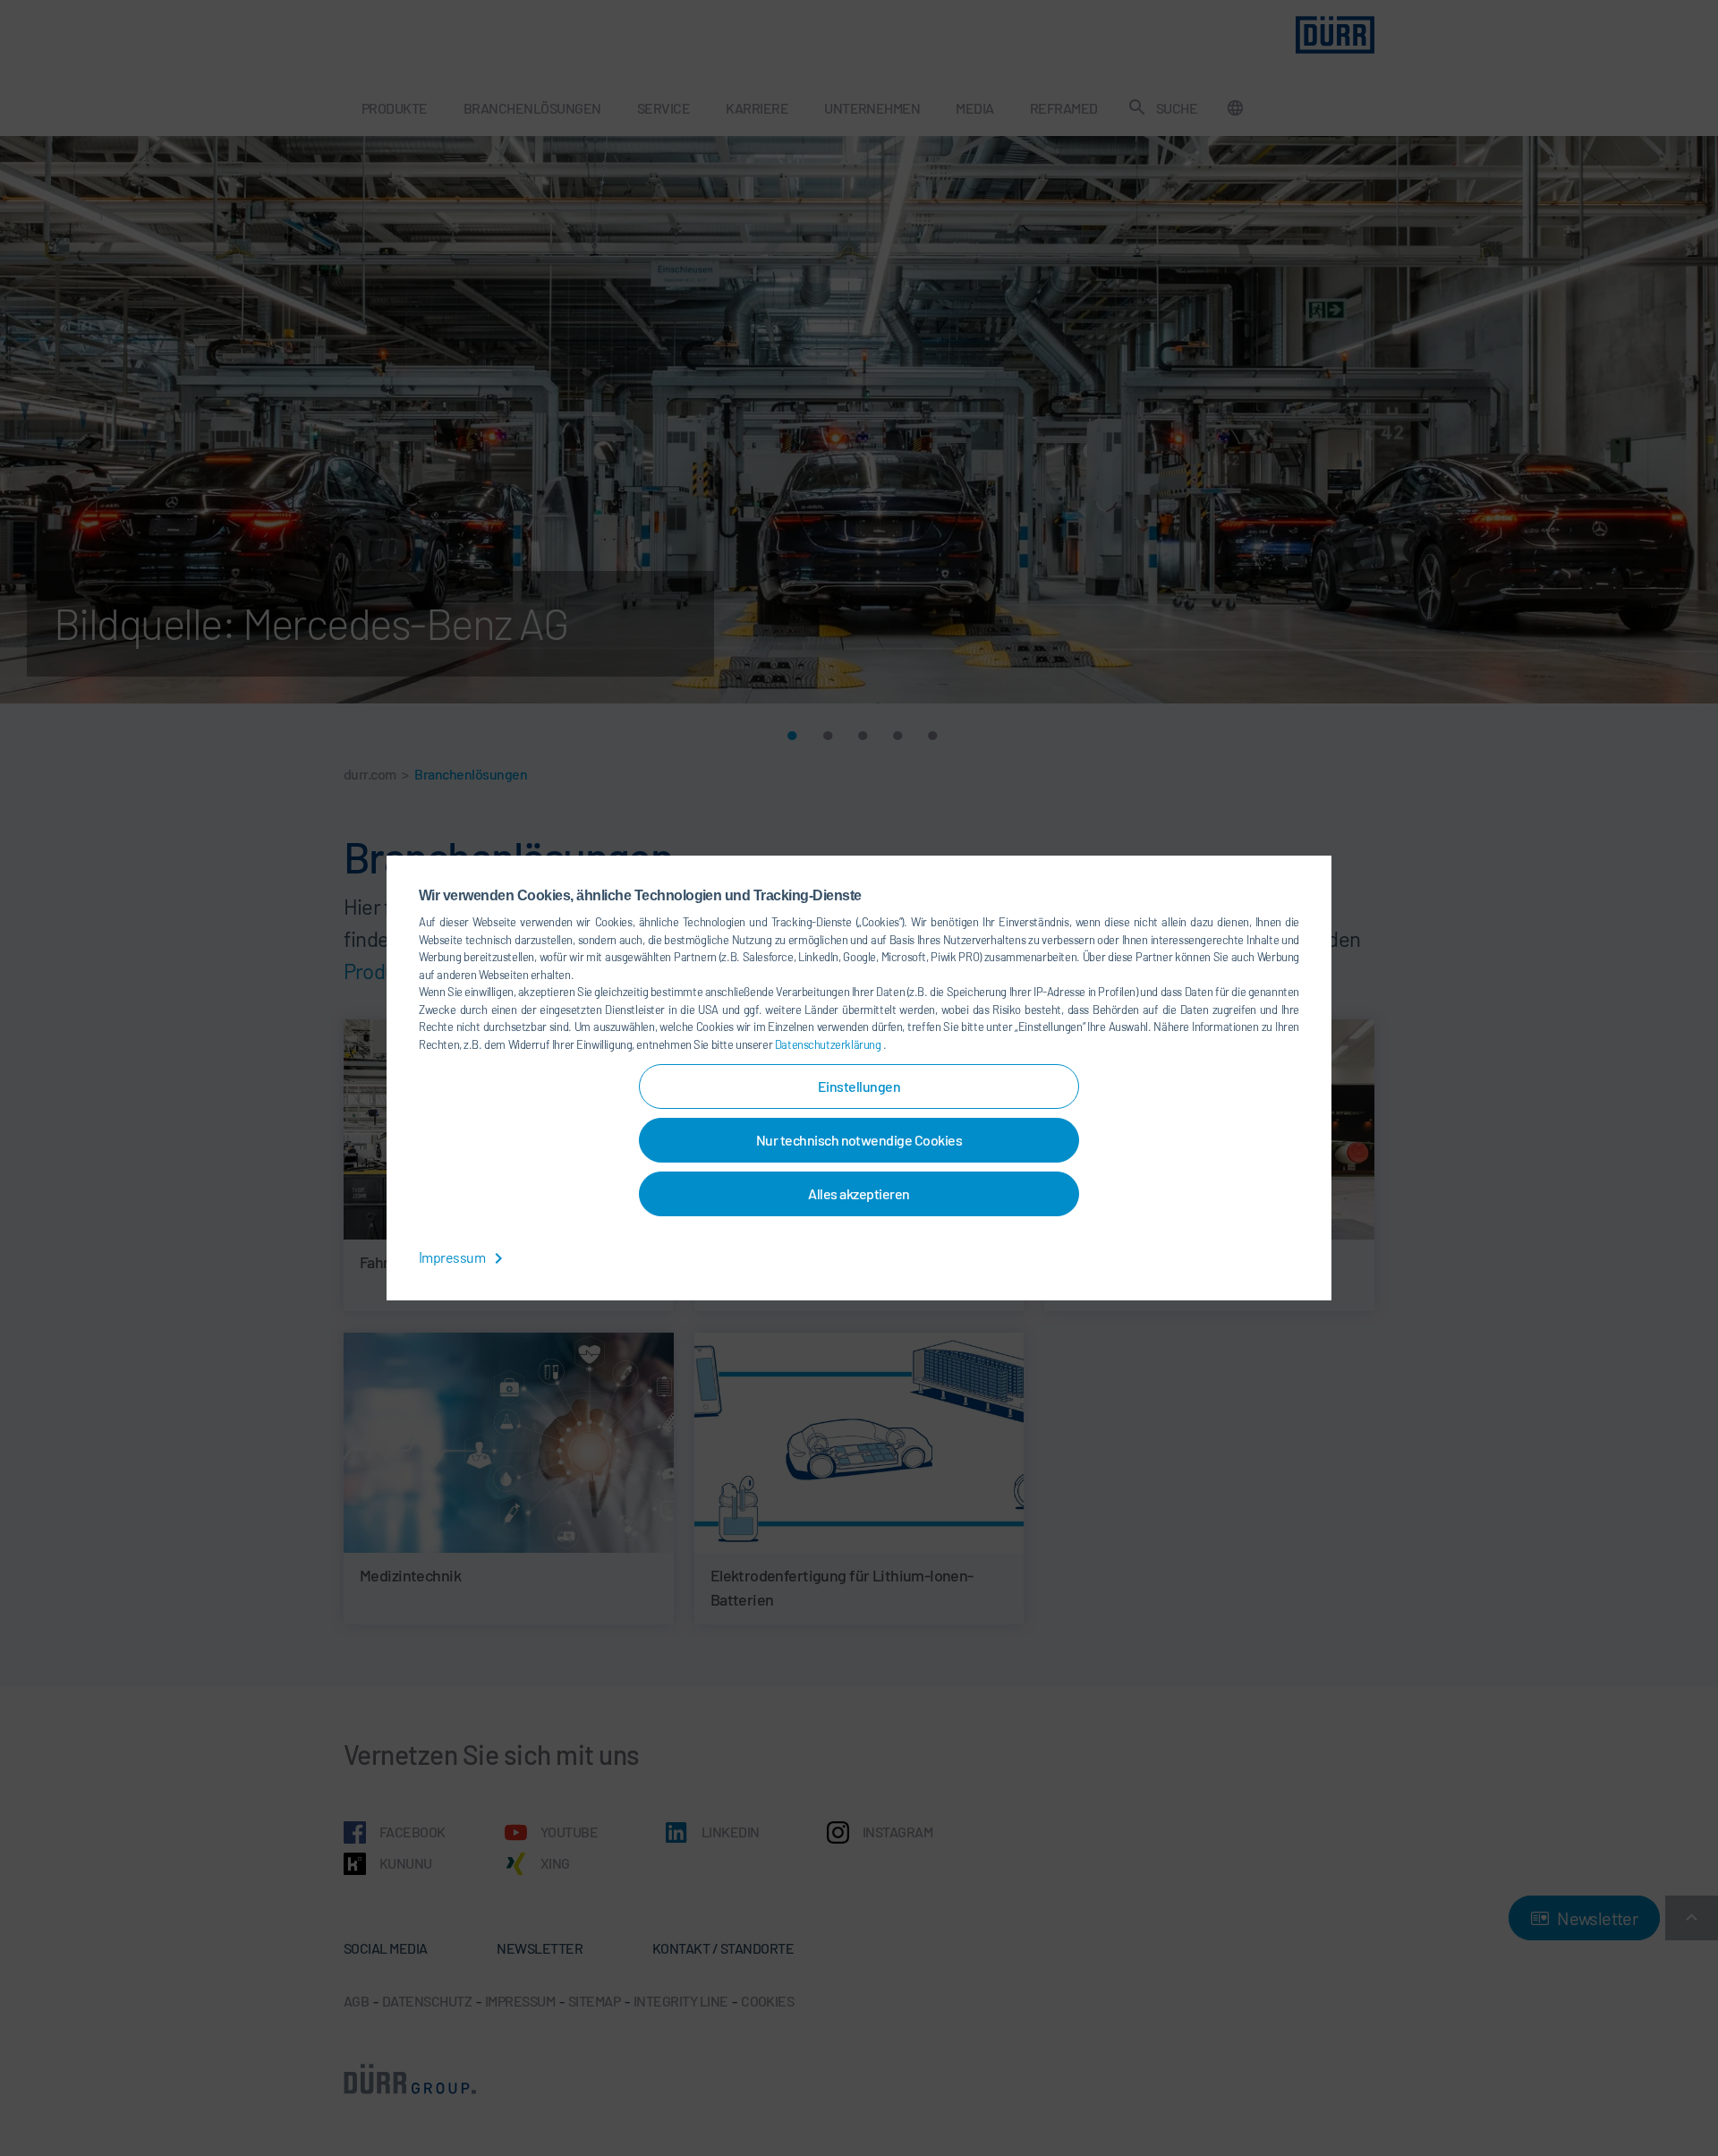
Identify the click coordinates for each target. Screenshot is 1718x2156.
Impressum (453, 1257)
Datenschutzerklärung (829, 1044)
